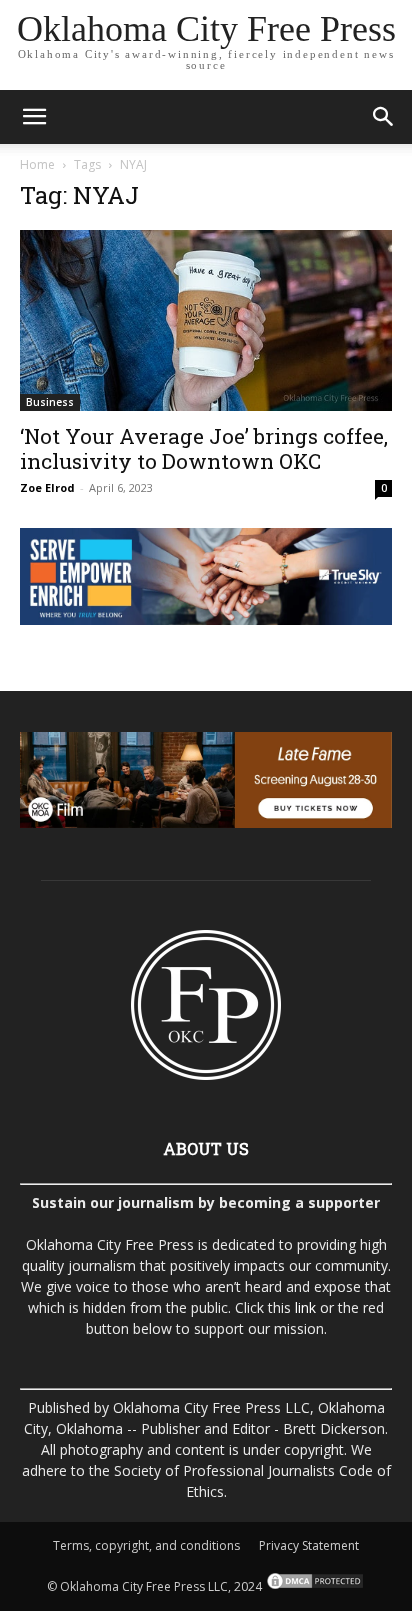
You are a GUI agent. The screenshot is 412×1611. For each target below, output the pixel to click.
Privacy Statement (309, 1545)
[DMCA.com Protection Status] (313, 1586)
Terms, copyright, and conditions (146, 1545)
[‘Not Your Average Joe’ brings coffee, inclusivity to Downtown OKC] (206, 320)
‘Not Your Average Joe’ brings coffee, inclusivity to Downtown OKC (204, 448)
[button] (34, 117)
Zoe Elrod (47, 487)
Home (37, 164)
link (305, 1307)
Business (50, 402)
